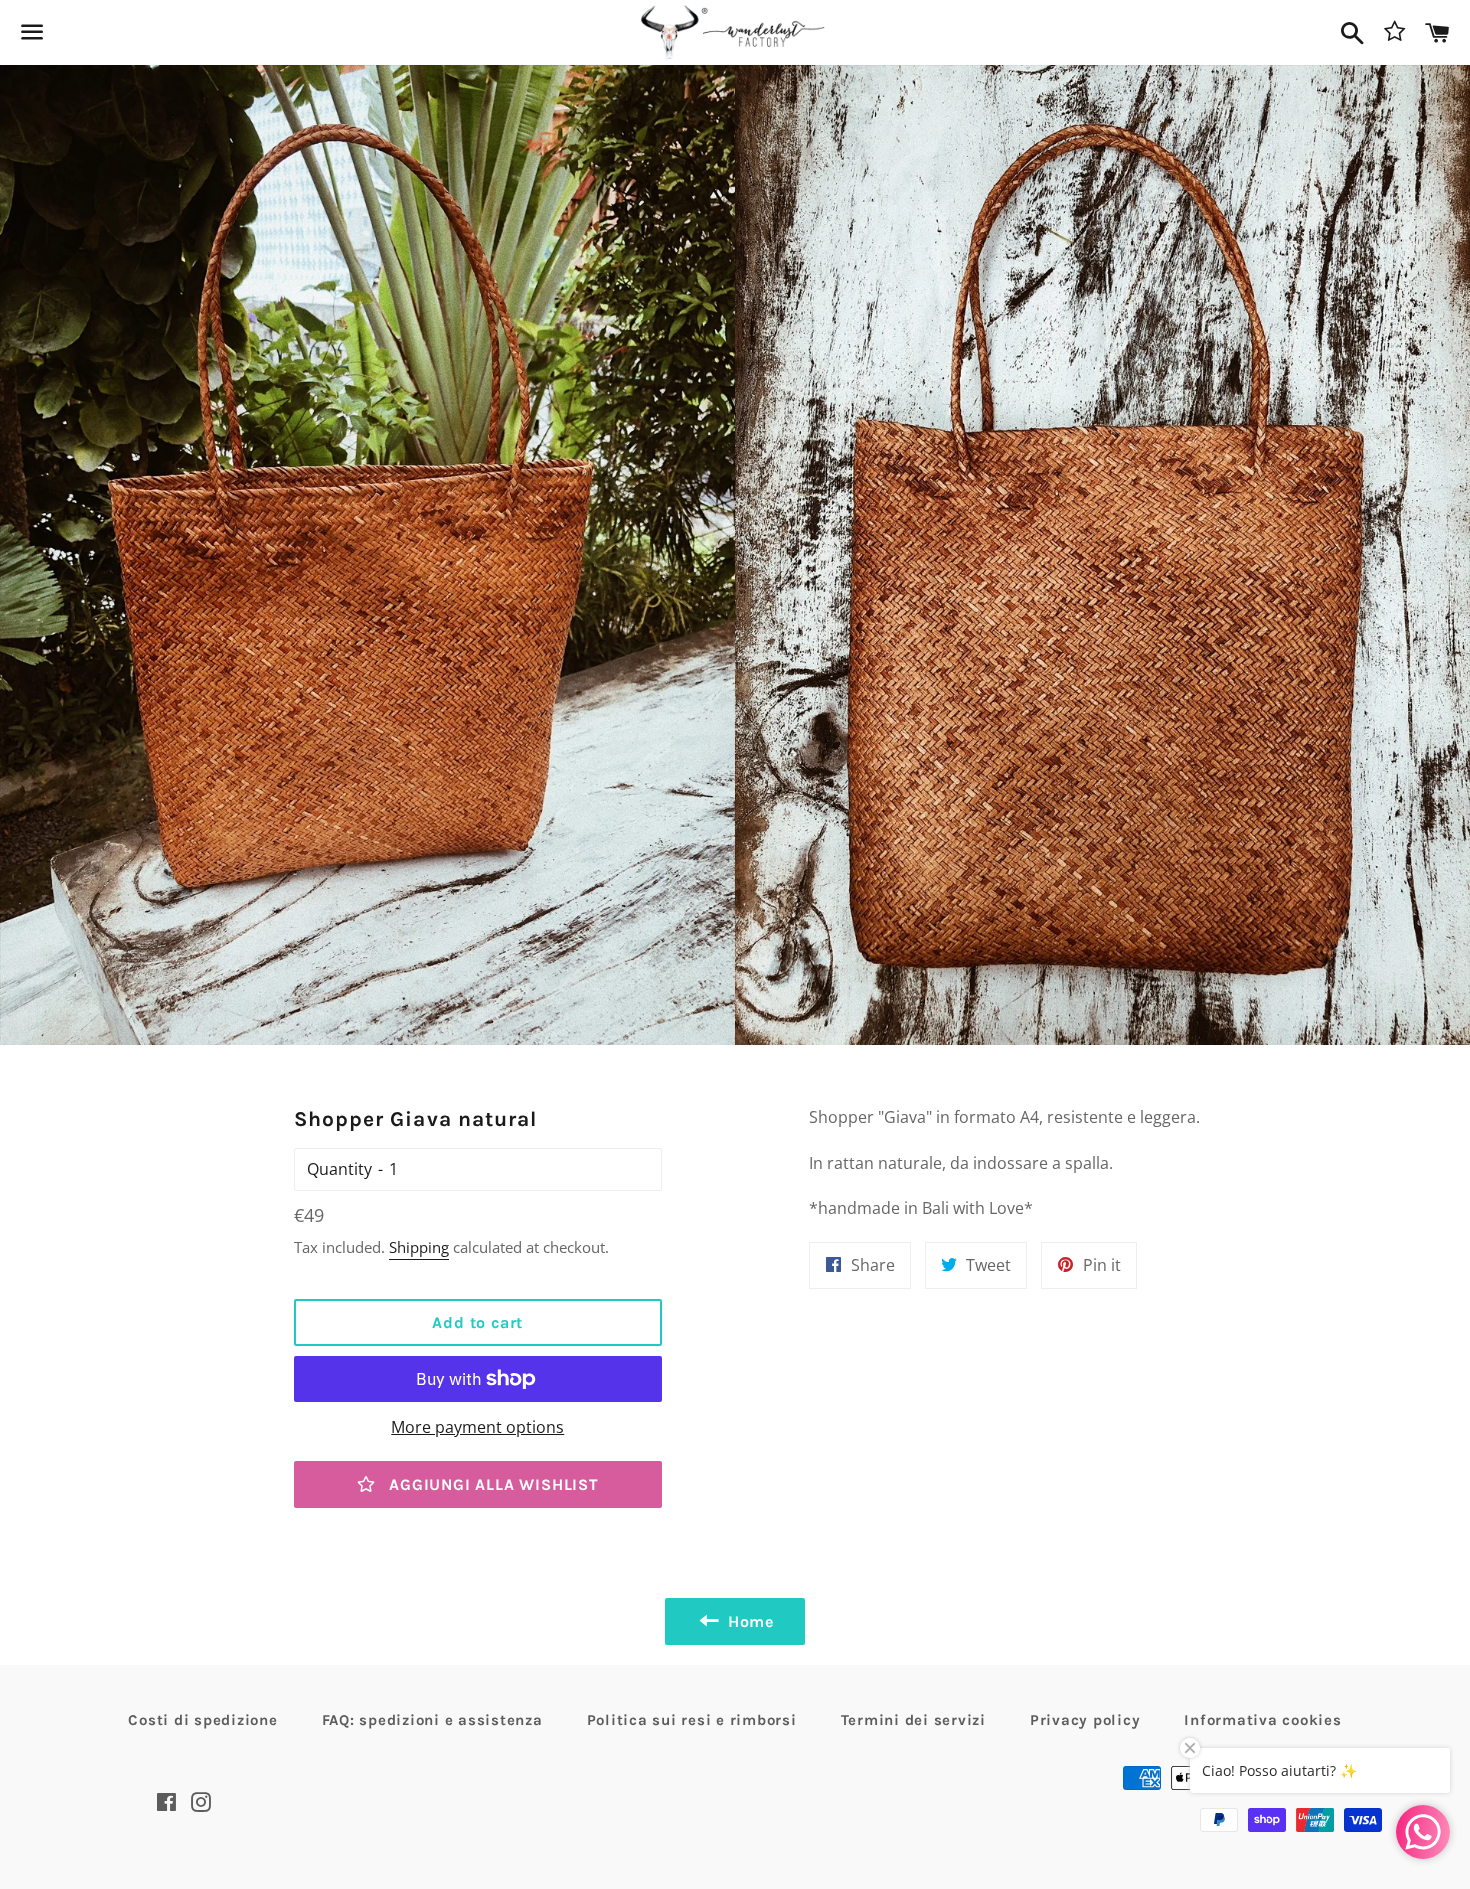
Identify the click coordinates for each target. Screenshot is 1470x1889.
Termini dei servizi (913, 1720)
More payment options (477, 1427)
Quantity (339, 1169)
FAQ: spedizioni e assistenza (432, 1720)
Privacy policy (1085, 1720)
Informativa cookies (1262, 1720)
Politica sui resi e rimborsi (692, 1720)
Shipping (419, 1247)
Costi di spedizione (202, 1720)
